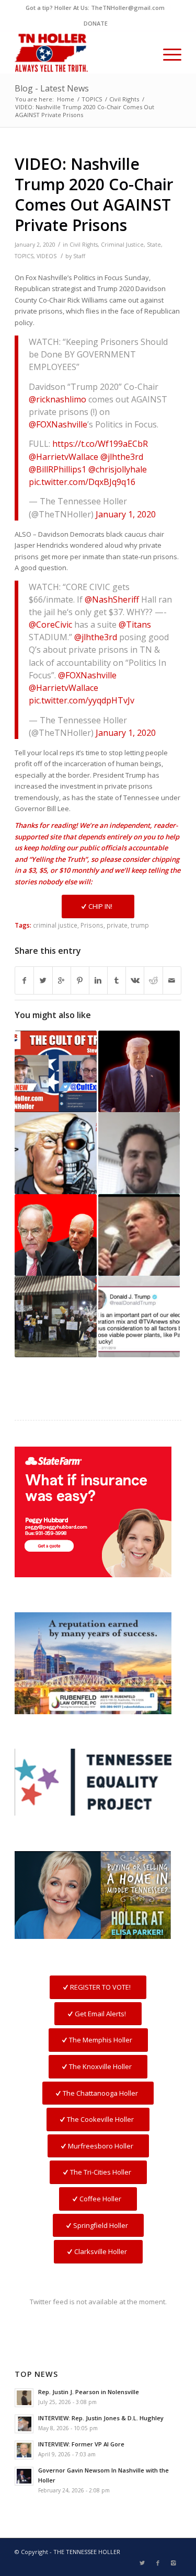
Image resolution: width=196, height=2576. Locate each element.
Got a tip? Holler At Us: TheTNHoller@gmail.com (95, 8)
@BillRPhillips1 (57, 469)
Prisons (92, 925)
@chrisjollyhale (118, 469)
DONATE (96, 23)
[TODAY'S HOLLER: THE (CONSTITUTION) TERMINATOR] (55, 1153)
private (117, 925)
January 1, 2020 (126, 514)
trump (140, 925)
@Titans (135, 625)
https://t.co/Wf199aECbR (100, 444)
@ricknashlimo (57, 399)
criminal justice (55, 925)
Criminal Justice (122, 245)
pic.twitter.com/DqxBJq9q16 (82, 482)
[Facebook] (158, 2563)
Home (66, 99)
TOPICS (92, 99)
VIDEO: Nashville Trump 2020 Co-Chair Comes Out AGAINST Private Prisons (94, 194)
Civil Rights (124, 99)
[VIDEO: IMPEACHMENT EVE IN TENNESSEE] (55, 1316)
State (154, 245)
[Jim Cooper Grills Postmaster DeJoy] (55, 1235)
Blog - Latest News (52, 88)
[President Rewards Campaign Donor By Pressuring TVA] (139, 1316)
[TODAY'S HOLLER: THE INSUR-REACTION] (139, 1235)
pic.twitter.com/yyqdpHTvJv (82, 700)
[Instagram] (174, 2563)
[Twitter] (142, 2563)
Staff (79, 256)
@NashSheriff (112, 599)
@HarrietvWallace (64, 457)
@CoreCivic (50, 625)
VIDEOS (47, 256)
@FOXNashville (58, 424)
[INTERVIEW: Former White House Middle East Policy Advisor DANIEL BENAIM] (139, 1153)
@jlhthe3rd (122, 457)
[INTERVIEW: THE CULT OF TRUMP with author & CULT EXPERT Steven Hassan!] (55, 1071)
